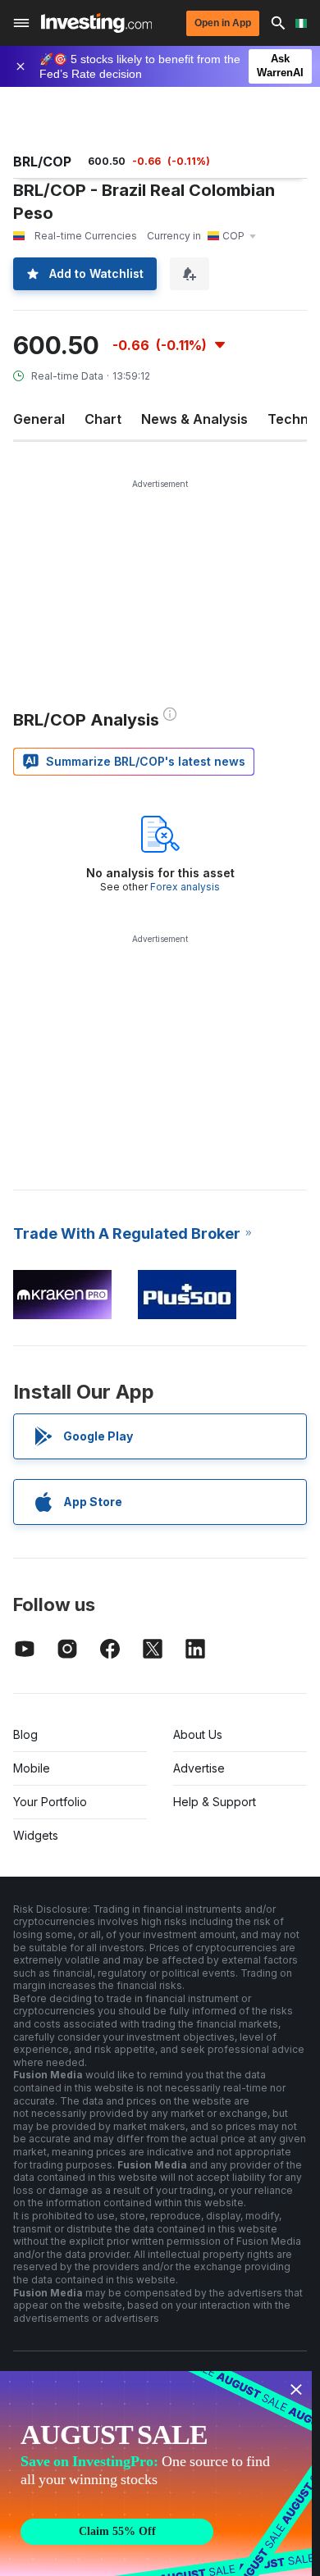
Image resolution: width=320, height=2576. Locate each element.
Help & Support (215, 1802)
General (39, 419)
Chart (103, 419)
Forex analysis (185, 887)
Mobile (32, 1768)
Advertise (199, 1768)
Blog (25, 1734)
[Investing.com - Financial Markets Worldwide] (96, 23)
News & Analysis (194, 419)
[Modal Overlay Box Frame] (156, 2474)
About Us (198, 1734)
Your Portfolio (50, 1802)
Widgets (36, 1835)
